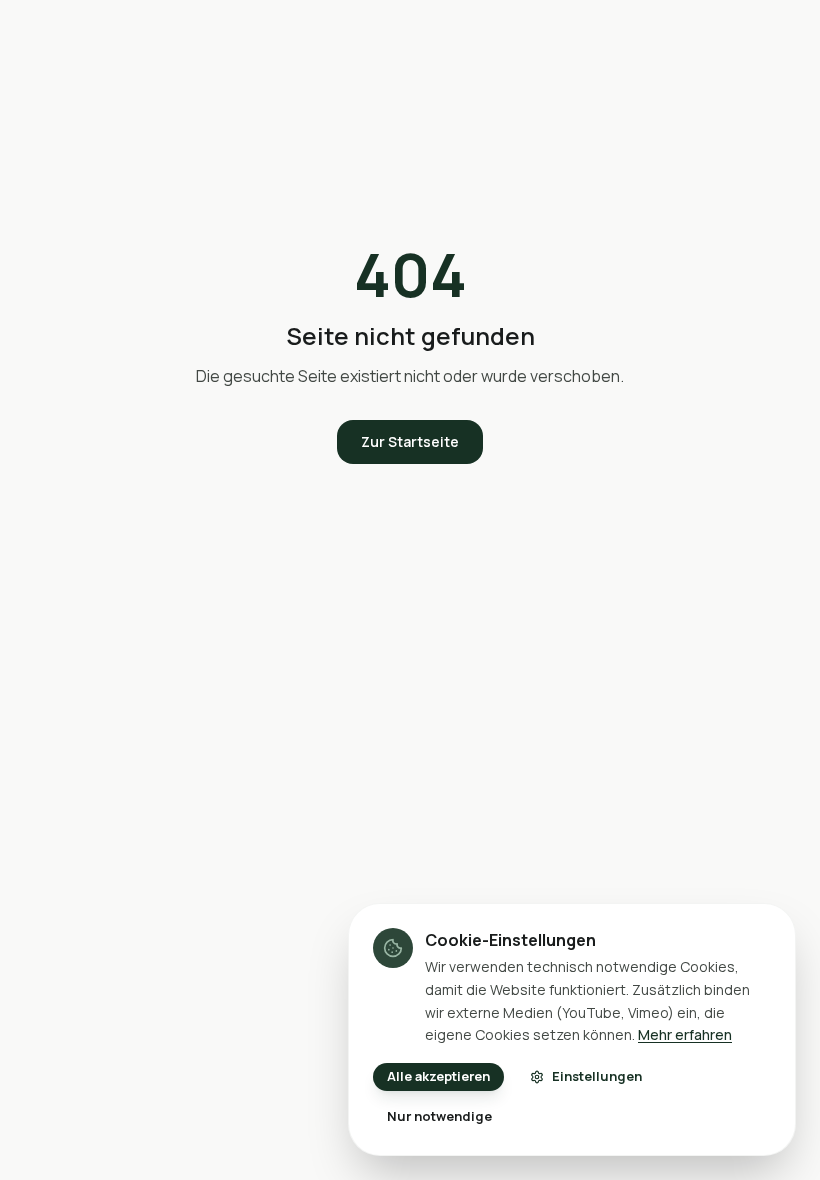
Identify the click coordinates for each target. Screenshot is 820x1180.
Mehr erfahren (685, 1034)
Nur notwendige (439, 1116)
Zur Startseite (410, 441)
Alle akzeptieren (438, 1076)
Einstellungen (597, 1076)
